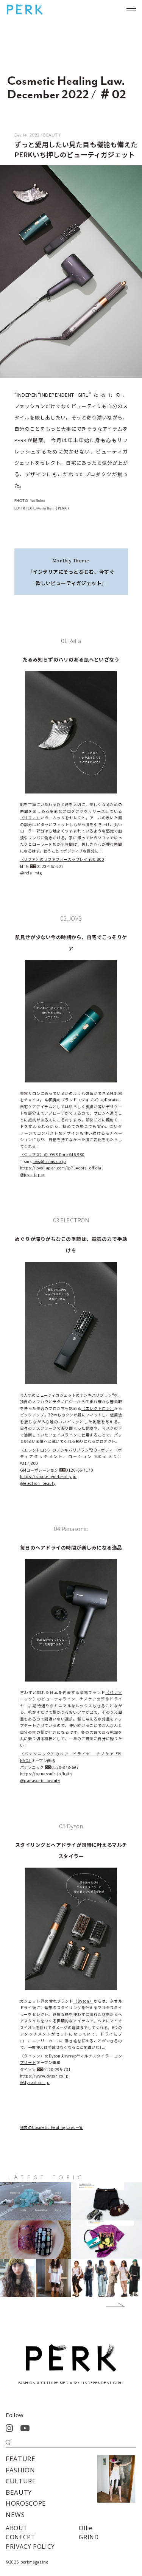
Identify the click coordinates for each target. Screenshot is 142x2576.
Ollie (86, 2528)
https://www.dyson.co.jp (44, 2076)
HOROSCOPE (26, 2503)
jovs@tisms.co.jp (49, 1161)
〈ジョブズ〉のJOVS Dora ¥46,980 (52, 1154)
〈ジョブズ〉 (89, 1100)
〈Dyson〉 (83, 2001)
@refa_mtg (31, 873)
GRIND (89, 2537)
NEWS (15, 2515)
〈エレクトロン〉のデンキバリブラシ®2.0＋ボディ (67, 1450)
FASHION (20, 2470)
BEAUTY (19, 2492)
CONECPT (20, 2537)
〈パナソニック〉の (40, 1754)
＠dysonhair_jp (35, 2082)
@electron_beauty (38, 1483)
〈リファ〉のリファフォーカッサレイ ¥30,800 (62, 859)
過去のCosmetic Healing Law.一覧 (52, 2127)
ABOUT (16, 2528)
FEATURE (21, 2459)
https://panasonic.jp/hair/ (46, 1774)
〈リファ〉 (30, 818)
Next (110, 2306)
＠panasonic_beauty (40, 1780)
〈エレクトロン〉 (98, 1408)
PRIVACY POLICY (30, 2546)
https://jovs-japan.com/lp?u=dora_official (62, 1168)
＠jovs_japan (33, 1175)
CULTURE (21, 2481)
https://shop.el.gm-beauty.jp (48, 1476)
